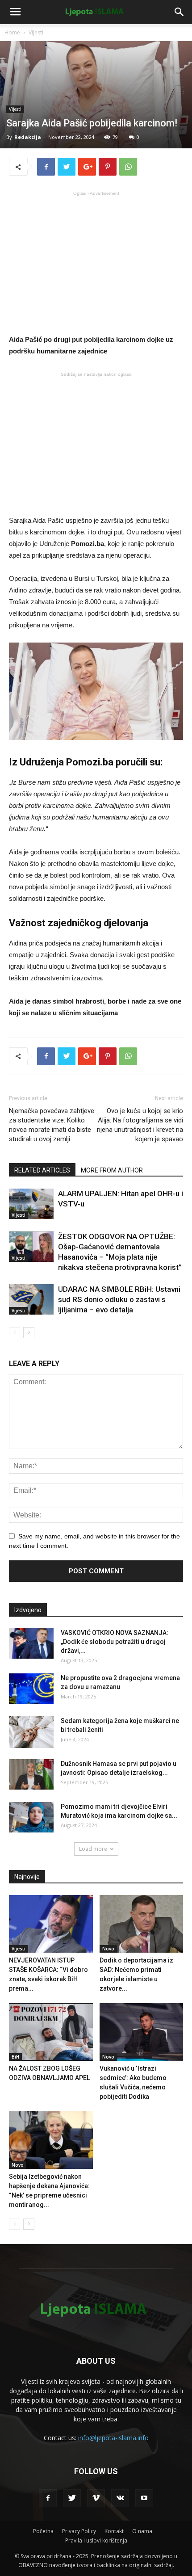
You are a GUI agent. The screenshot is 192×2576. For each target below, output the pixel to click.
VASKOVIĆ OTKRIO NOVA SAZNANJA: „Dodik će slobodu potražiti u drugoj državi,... (115, 1642)
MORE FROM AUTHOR (112, 1170)
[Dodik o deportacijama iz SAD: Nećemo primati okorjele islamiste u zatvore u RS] (142, 1924)
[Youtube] (144, 2498)
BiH (15, 2057)
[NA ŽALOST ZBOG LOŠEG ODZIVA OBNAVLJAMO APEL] (51, 2032)
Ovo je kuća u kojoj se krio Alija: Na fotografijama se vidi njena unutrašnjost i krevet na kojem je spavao (140, 1125)
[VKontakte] (120, 2498)
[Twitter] (72, 2498)
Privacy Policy (79, 2531)
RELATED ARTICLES (42, 1170)
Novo (108, 1949)
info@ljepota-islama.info (113, 2438)
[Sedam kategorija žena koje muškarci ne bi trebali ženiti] (31, 1732)
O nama (142, 2531)
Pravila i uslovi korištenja (96, 2540)
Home (12, 32)
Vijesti (36, 32)
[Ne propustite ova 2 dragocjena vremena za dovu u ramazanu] (31, 1689)
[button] (179, 12)
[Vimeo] (96, 2498)
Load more (93, 1849)
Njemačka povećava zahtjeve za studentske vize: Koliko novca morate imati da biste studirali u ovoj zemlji (52, 1125)
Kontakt (114, 2531)
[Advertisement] (96, 262)
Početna (43, 2531)
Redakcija (28, 137)
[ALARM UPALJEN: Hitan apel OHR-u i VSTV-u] (31, 1204)
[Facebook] (48, 2498)
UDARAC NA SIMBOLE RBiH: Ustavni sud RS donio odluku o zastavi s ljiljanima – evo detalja (119, 1299)
